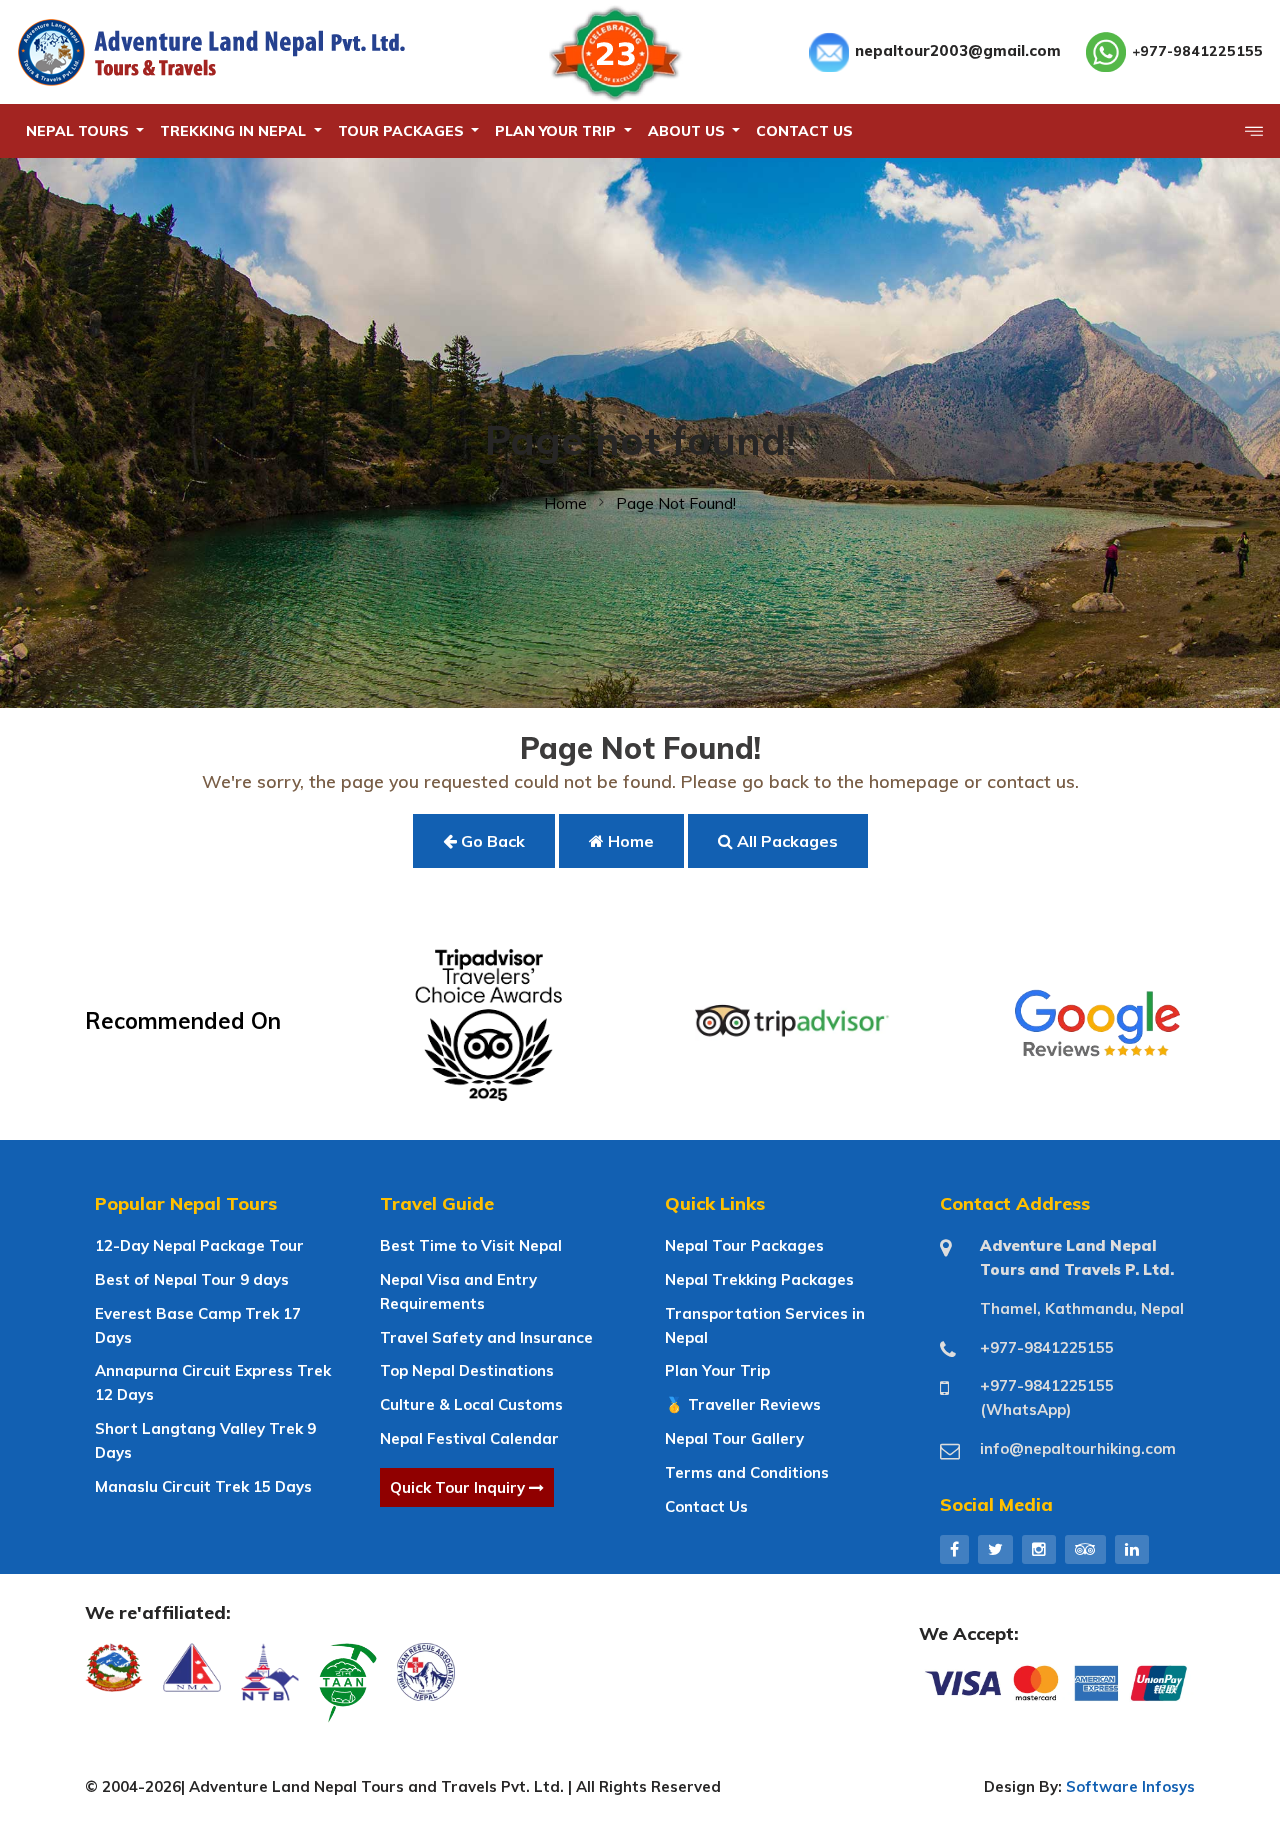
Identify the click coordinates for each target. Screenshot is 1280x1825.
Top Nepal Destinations (467, 1370)
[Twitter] (995, 1549)
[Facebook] (954, 1549)
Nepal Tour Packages (744, 1245)
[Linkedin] (1132, 1549)
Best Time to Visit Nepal (471, 1245)
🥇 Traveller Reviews (743, 1404)
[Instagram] (1039, 1549)
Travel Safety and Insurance (486, 1337)
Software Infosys (1130, 1786)
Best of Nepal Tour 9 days (192, 1279)
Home (565, 503)
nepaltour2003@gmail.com (958, 50)
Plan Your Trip (717, 1370)
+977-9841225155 (1197, 51)
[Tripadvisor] (1085, 1549)
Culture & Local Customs (471, 1404)
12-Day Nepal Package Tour (199, 1245)
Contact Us (706, 1506)
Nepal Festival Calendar (469, 1438)
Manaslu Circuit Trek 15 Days (203, 1486)
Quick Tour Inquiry (459, 1487)
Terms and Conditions (747, 1472)
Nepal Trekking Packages (759, 1279)
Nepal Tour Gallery (734, 1438)
